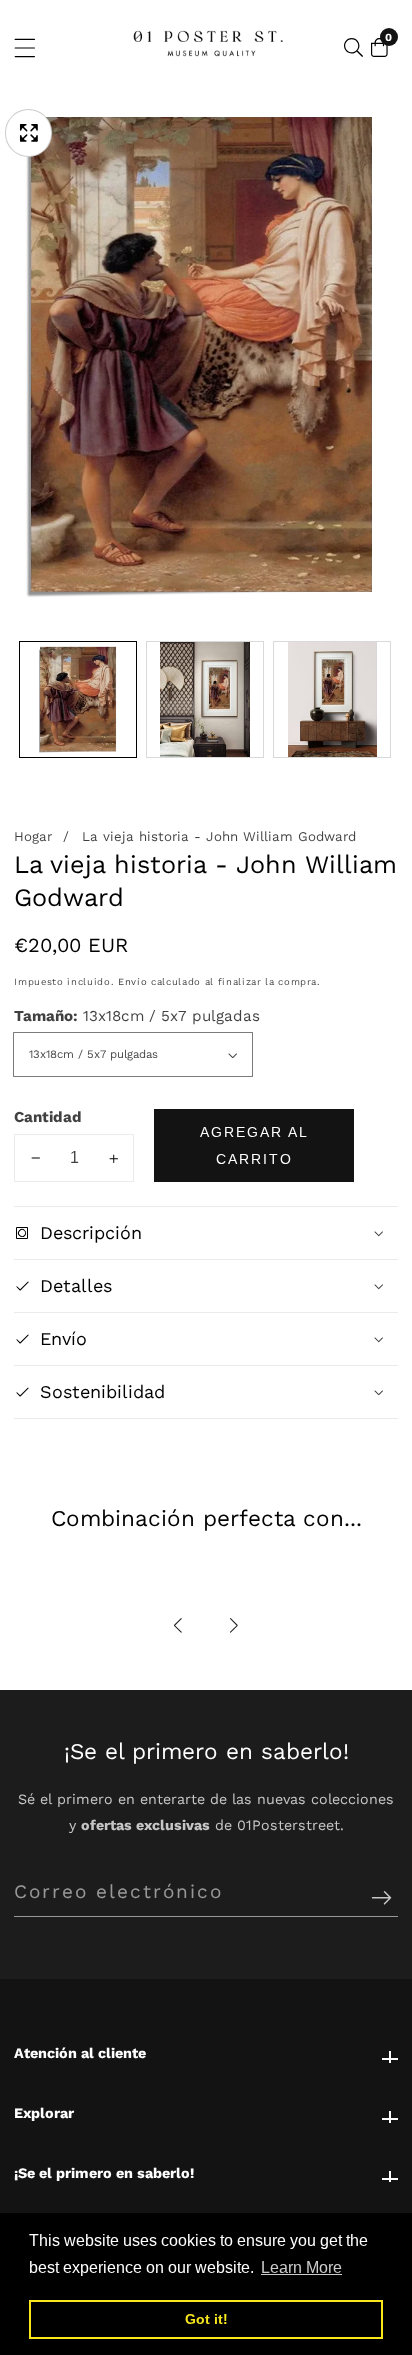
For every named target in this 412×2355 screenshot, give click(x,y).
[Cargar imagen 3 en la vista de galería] (332, 700)
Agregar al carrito (254, 1145)
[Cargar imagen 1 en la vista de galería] (78, 700)
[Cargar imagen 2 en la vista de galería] (205, 700)
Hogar (33, 836)
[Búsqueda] (353, 47)
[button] (179, 1625)
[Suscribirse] (381, 1898)
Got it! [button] (206, 2319)
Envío (132, 981)
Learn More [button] (301, 2267)
